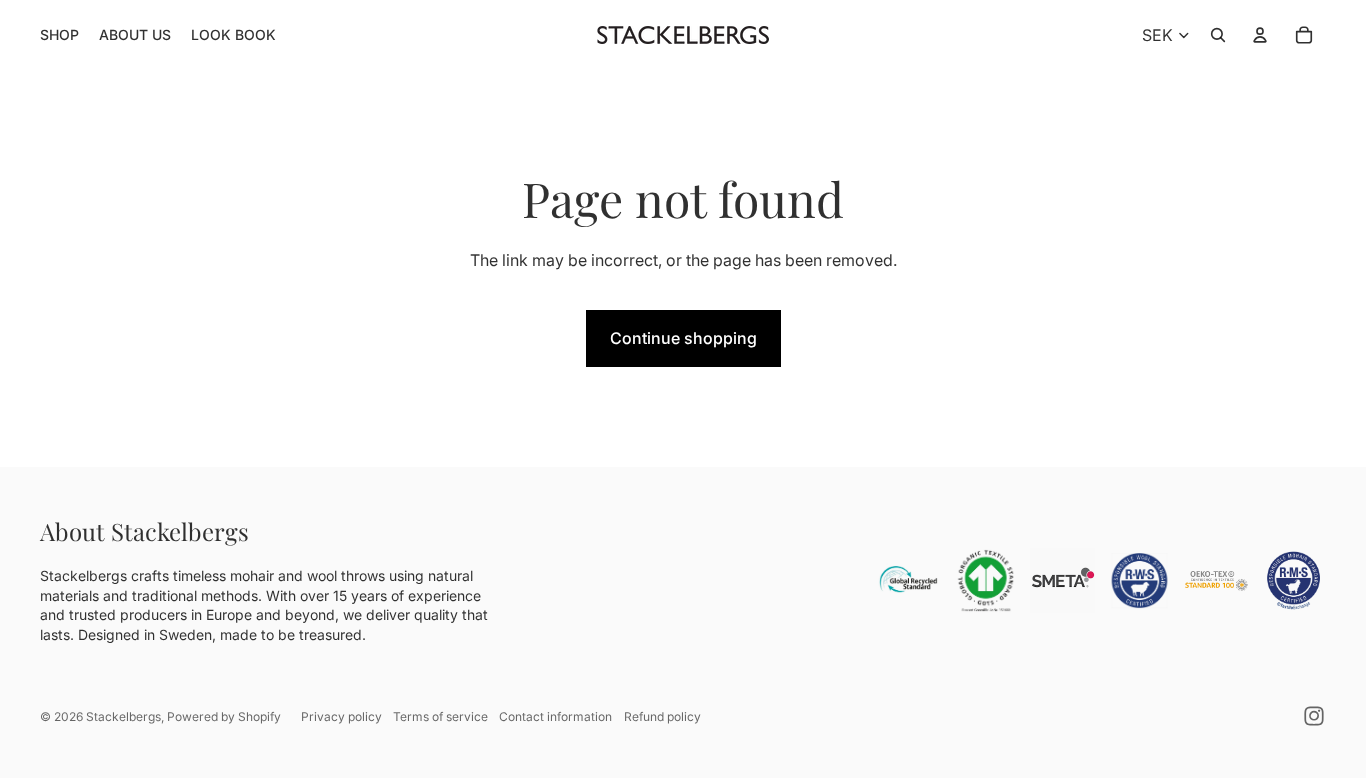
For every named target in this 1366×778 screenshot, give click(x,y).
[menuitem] (59, 35)
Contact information (555, 716)
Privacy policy (341, 716)
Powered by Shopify (224, 716)
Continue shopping (683, 338)
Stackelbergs (123, 716)
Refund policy (662, 716)
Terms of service (440, 716)
